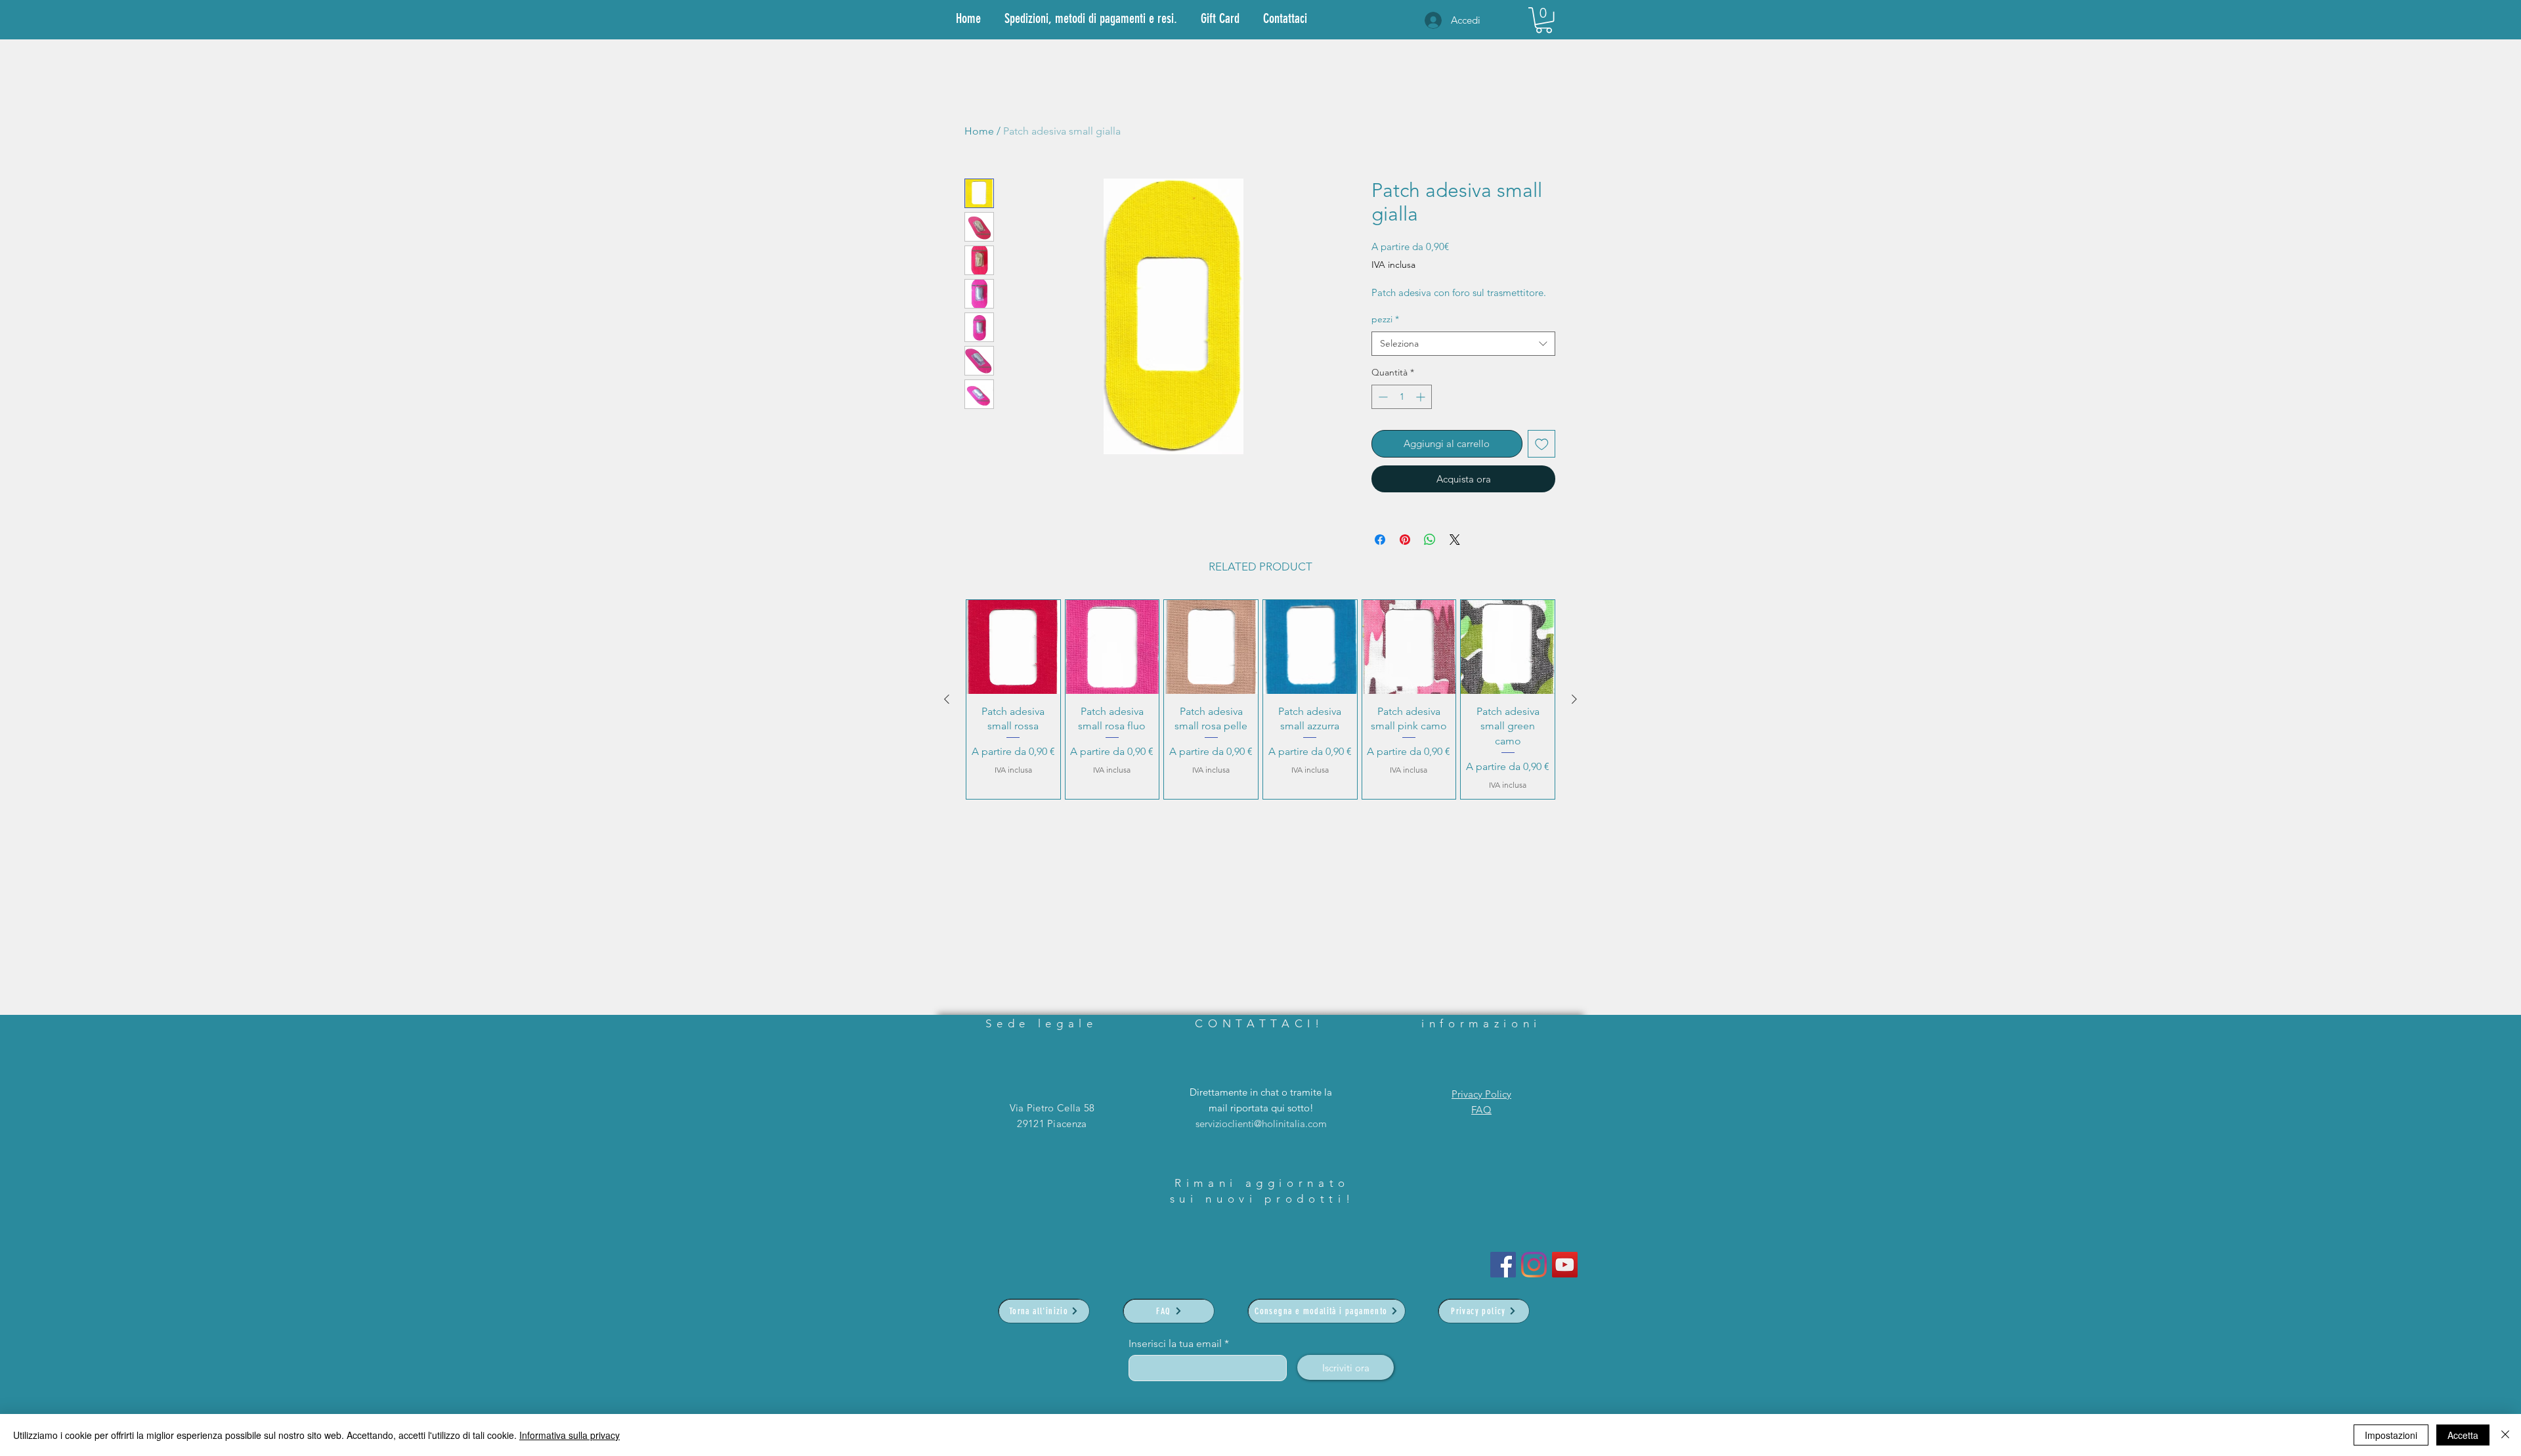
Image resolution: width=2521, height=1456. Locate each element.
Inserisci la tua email (1175, 1344)
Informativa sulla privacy (570, 1435)
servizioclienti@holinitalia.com (1261, 1124)
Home (979, 131)
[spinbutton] (1402, 397)
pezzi (1385, 319)
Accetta (2463, 1435)
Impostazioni (2391, 1435)
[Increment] (1422, 397)
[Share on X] (1455, 540)
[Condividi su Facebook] (1380, 540)
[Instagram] (1534, 1265)
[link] (1544, 20)
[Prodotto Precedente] (947, 699)
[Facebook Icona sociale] (1503, 1265)
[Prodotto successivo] (1574, 699)
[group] (1260, 699)
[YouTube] (1565, 1265)
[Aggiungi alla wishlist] (1542, 444)
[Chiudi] (2505, 1435)
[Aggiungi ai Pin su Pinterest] (1405, 540)
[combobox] (1463, 344)
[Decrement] (1382, 397)
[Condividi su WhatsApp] (1430, 540)
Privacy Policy (1481, 1094)
